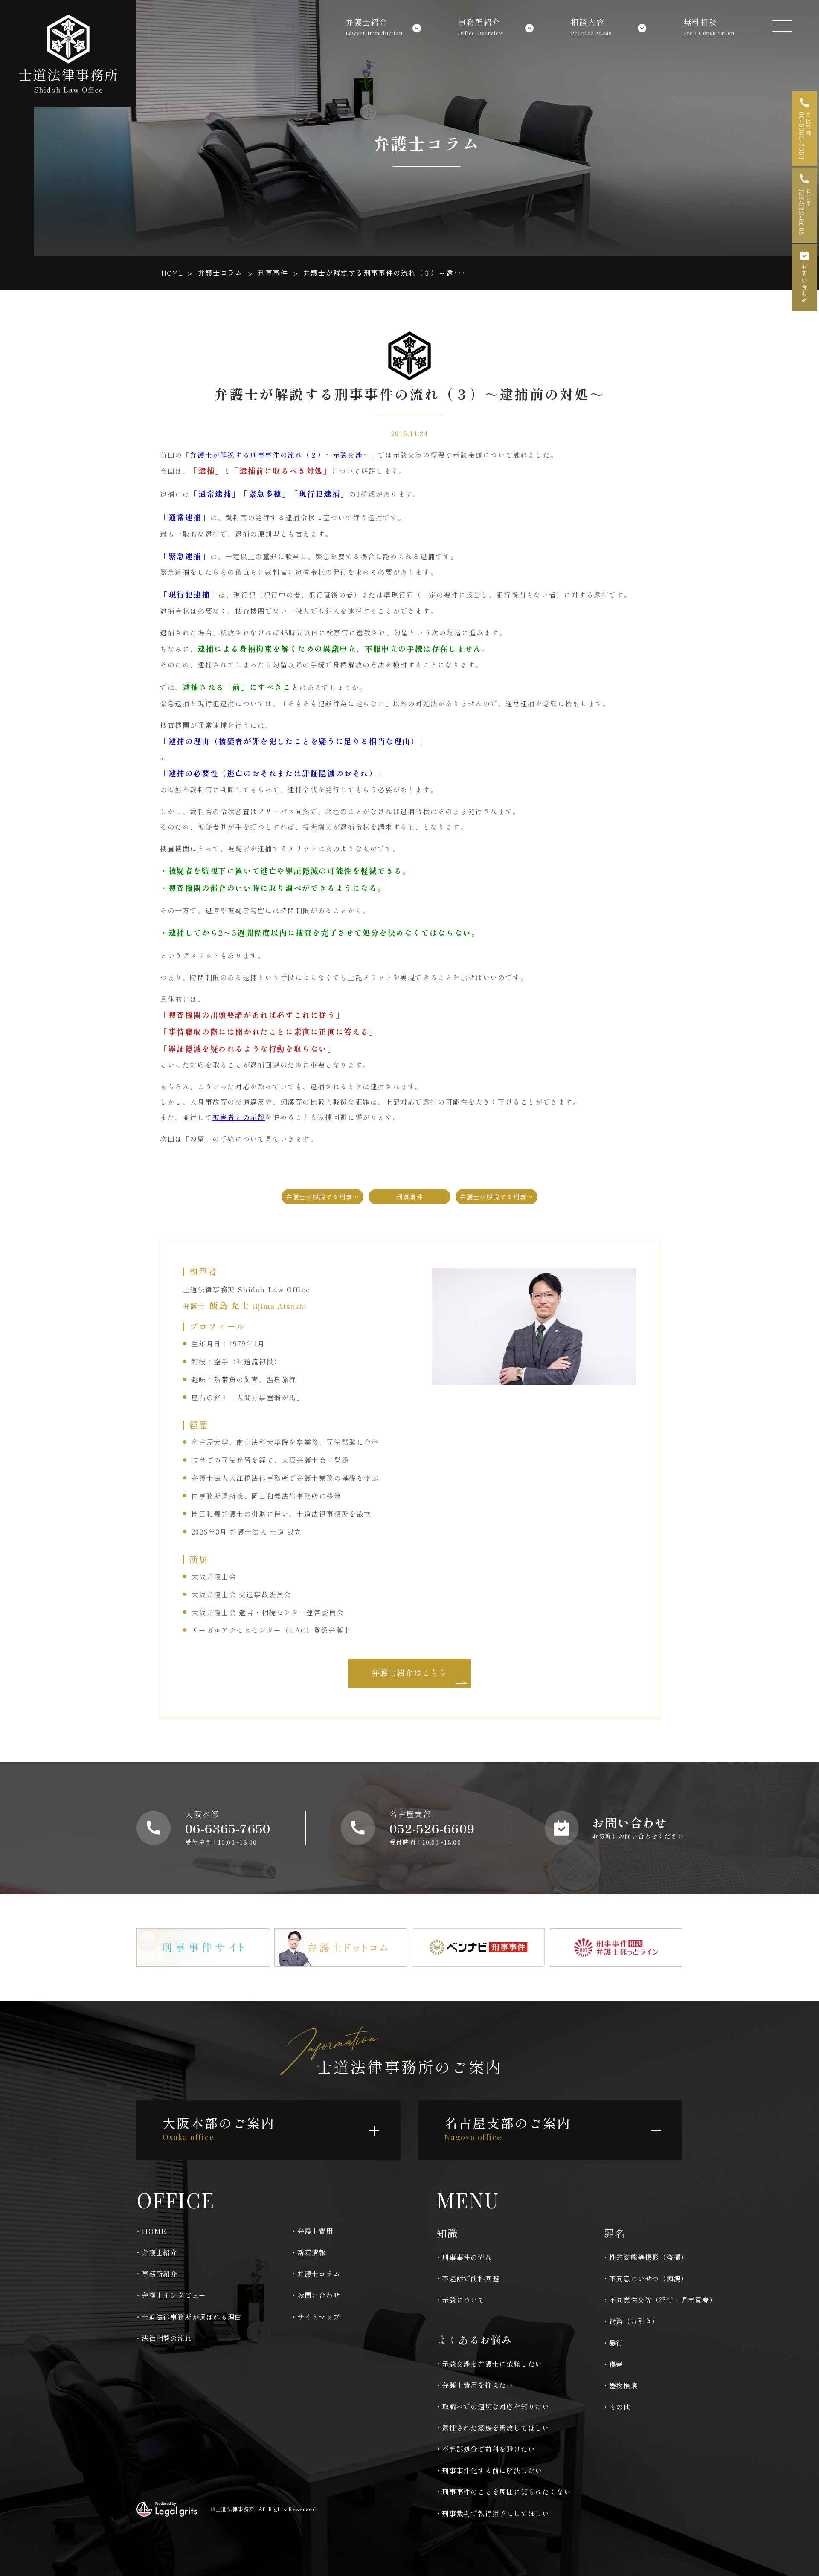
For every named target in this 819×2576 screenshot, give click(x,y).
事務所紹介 (160, 2274)
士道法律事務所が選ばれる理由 (192, 2317)
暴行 (616, 2343)
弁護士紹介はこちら (409, 1672)
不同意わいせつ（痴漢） (649, 2278)
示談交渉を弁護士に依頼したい (492, 2364)
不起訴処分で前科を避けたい (488, 2449)
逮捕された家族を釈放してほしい (496, 2428)
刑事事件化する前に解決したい (492, 2470)
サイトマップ (319, 2317)
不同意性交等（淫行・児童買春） (663, 2300)
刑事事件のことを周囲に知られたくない (506, 2492)
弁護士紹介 (160, 2252)
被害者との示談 (239, 1117)
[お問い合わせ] (804, 278)
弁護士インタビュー (174, 2295)
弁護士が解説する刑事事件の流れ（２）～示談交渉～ (280, 455)
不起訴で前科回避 (470, 2278)
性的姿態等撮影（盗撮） (649, 2257)
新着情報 (312, 2252)
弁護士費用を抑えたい (478, 2385)
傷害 (616, 2364)
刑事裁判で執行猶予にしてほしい (496, 2513)
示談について (463, 2300)
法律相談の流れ (167, 2338)
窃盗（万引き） (634, 2321)
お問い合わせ (319, 2295)
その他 (620, 2407)
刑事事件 (273, 273)
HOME (172, 273)
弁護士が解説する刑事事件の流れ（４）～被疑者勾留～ (499, 1197)
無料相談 (709, 25)
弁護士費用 (315, 2231)
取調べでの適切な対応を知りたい (496, 2406)
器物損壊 (623, 2385)
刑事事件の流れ (467, 2257)
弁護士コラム (221, 273)
